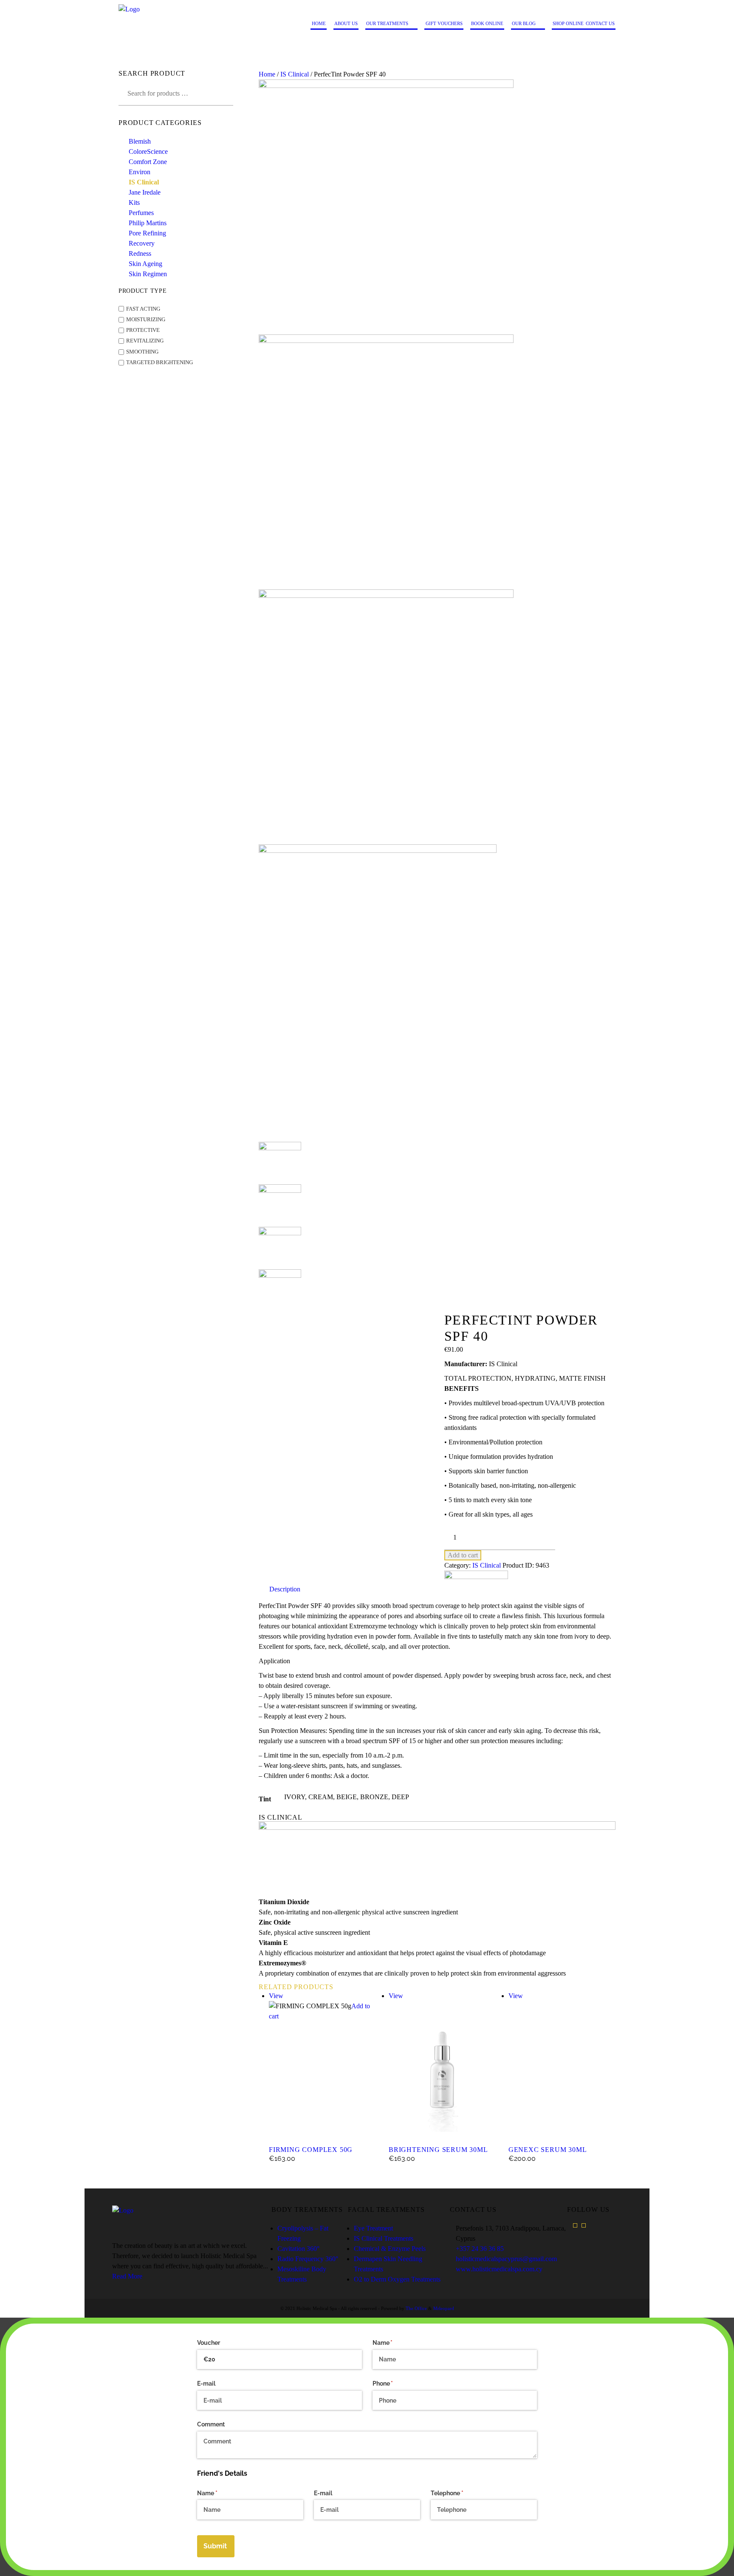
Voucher (209, 2343)
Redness (140, 253)
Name (395, 2343)
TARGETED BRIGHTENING (160, 362)
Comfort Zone (148, 162)
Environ (140, 172)
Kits (134, 202)
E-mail (206, 2384)
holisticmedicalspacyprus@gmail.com (506, 2259)
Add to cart (463, 1555)
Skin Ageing (145, 264)
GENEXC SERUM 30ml (548, 2150)
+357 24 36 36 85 (480, 2249)
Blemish (140, 141)
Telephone (459, 2493)
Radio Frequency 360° (308, 2259)
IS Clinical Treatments (384, 2238)
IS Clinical (295, 74)
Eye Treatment (373, 2228)
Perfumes (141, 213)
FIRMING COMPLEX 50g (311, 2150)
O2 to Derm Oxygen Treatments (397, 2279)
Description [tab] (285, 1589)
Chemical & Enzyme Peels (390, 2249)
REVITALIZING (145, 341)
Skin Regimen (148, 274)
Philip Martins (148, 223)
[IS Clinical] (476, 1575)
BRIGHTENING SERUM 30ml (438, 2150)
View (276, 1996)
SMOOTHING (142, 352)
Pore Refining (147, 233)
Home (267, 74)
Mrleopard (444, 2308)
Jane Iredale (145, 192)
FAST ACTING (143, 309)
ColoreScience (148, 151)
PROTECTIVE (143, 330)
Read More (127, 2276)
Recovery (142, 243)
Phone (395, 2384)
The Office (416, 2308)
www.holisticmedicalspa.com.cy (499, 2269)
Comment (211, 2424)
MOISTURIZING (146, 320)
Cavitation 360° (298, 2249)
